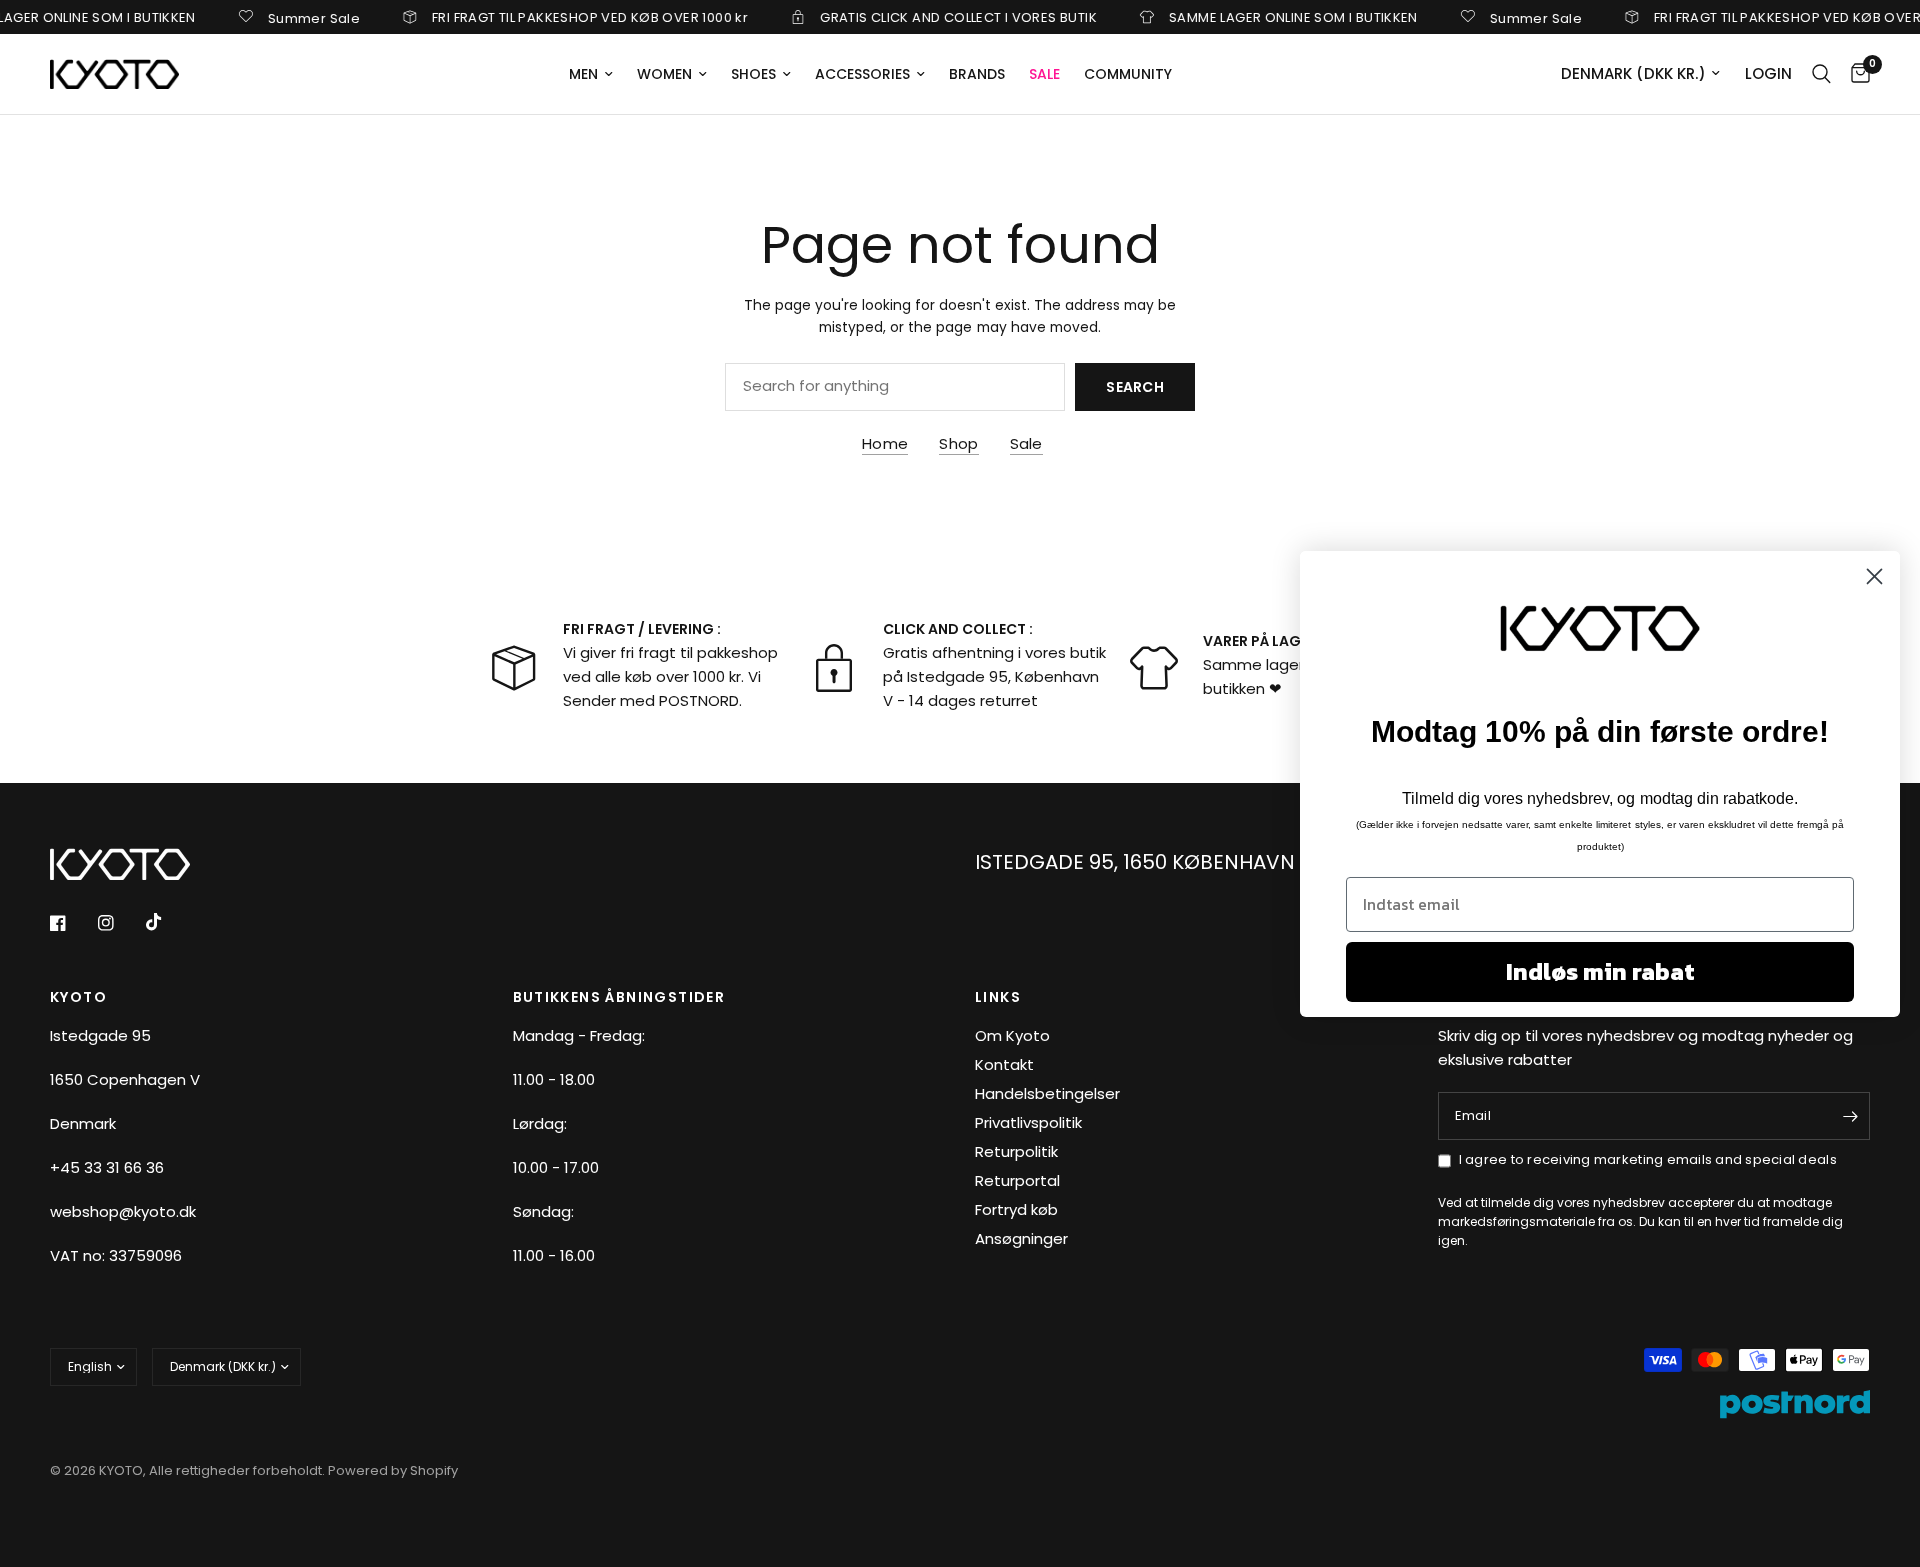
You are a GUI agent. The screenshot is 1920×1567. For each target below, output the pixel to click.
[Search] (1821, 74)
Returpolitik (1016, 1151)
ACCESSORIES (862, 74)
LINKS (998, 997)
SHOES (753, 74)
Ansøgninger (1021, 1238)
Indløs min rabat (1600, 971)
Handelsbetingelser (1047, 1093)
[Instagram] (120, 923)
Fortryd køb (1016, 1209)
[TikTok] (168, 922)
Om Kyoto (1012, 1035)
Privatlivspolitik (1028, 1122)
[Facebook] (72, 923)
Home (885, 443)
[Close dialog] (1874, 575)
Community (1128, 74)
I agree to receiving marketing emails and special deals (1648, 1159)
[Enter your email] (1850, 1116)
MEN (583, 74)
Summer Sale (290, 17)
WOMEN (664, 74)
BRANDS (977, 74)
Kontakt (1004, 1064)
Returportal (1017, 1180)
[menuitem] (591, 74)
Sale (1026, 443)
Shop (958, 443)
